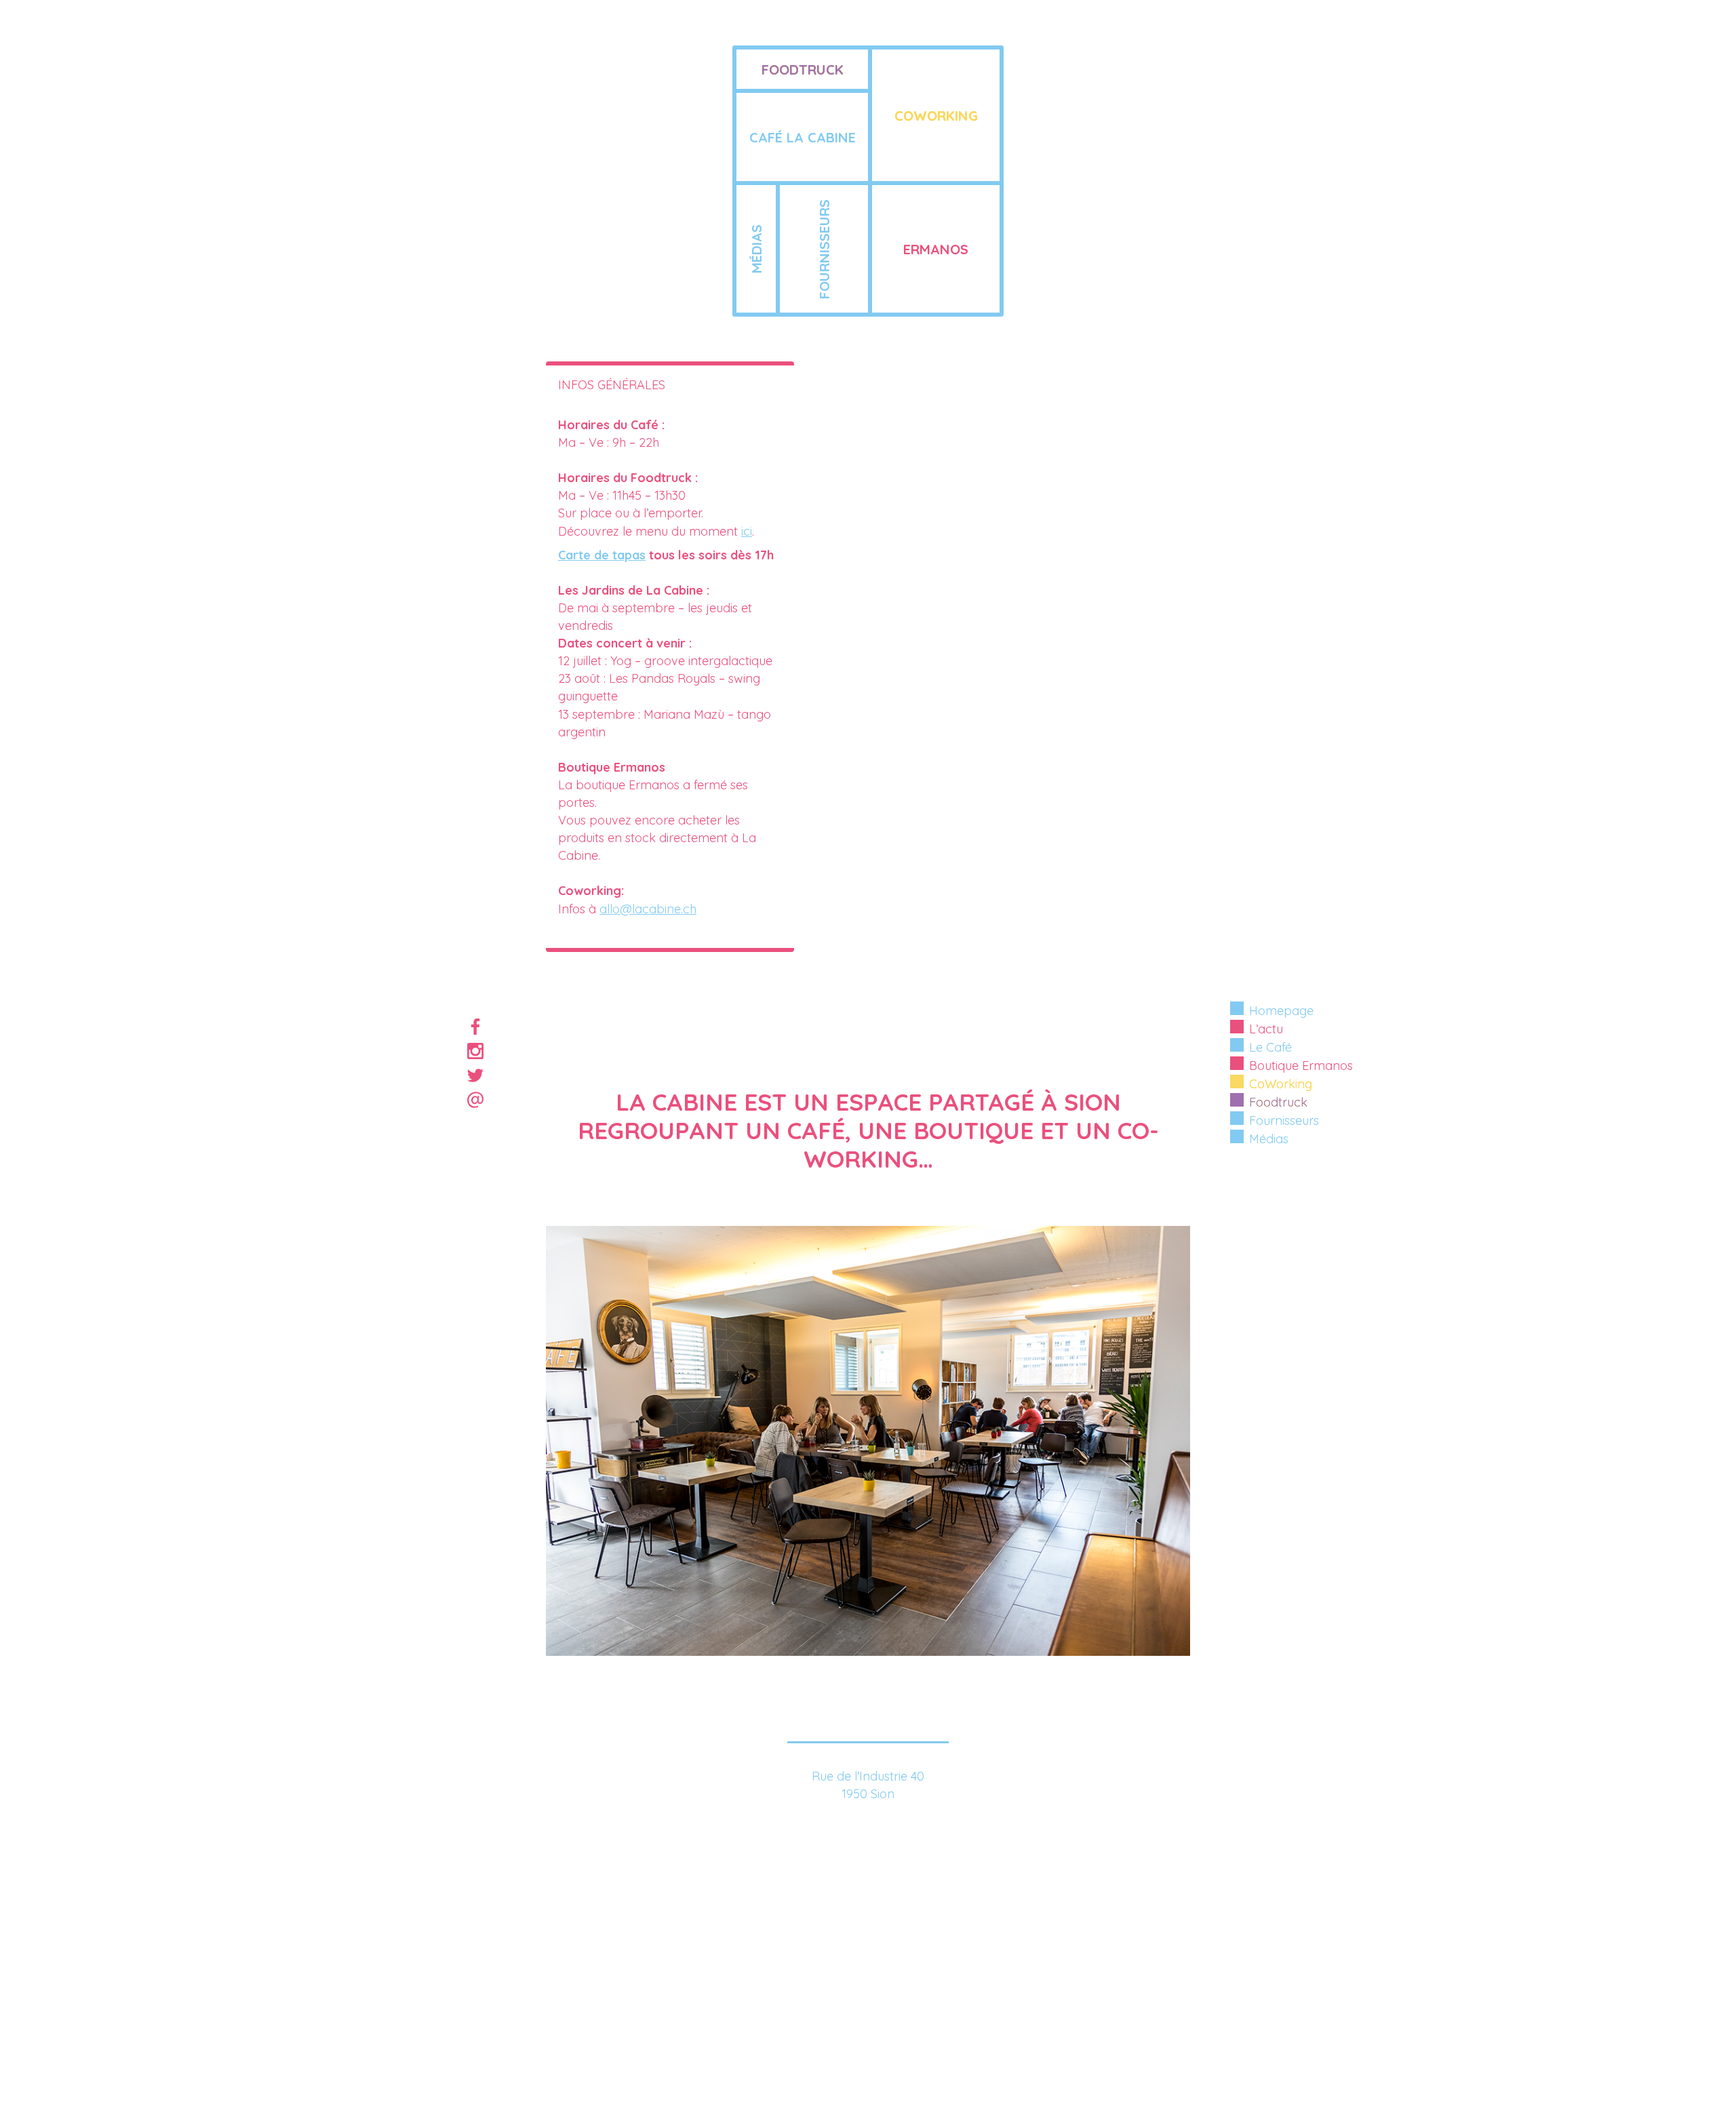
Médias (1269, 1139)
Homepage (1281, 1011)
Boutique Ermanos (1301, 1066)
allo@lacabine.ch (648, 909)
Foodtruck (1278, 1102)
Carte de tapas (602, 555)
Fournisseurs (1284, 1120)
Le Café (1270, 1047)
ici (747, 531)
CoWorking (1281, 1084)
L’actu (1266, 1029)
